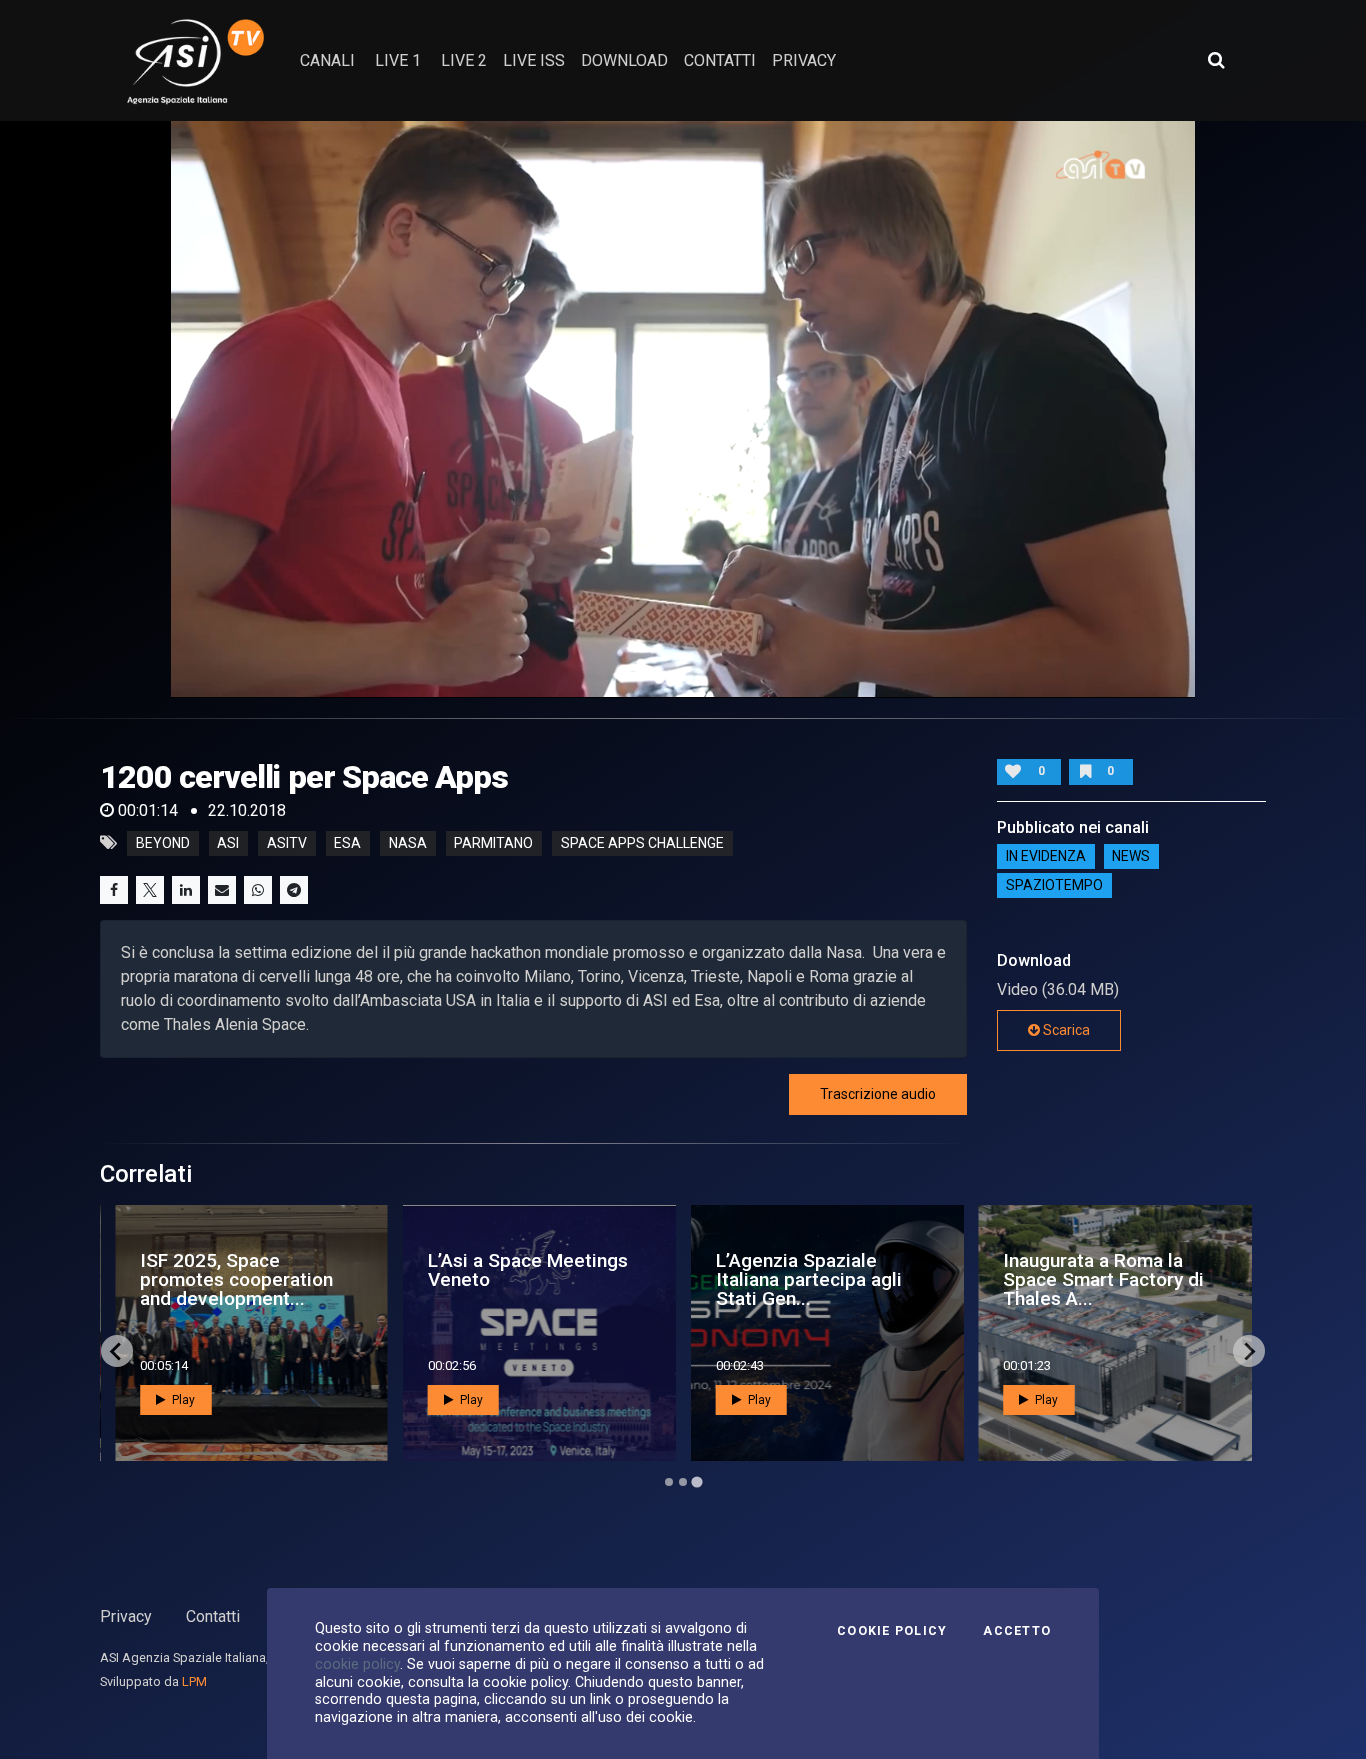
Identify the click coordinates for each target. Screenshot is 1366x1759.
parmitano (493, 843)
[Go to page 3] (696, 1482)
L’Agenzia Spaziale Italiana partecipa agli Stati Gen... (809, 1279)
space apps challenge (642, 843)
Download (624, 60)
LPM (194, 1681)
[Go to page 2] (683, 1482)
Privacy (126, 1616)
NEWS (1131, 857)
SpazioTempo (1054, 886)
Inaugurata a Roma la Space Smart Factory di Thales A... (1103, 1279)
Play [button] (182, 1400)
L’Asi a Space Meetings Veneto (528, 1270)
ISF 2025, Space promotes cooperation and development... (236, 1279)
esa (347, 843)
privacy (804, 60)
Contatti (213, 1616)
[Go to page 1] (669, 1482)
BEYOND (163, 843)
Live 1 (398, 60)
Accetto (1017, 1631)
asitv (287, 843)
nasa (408, 843)
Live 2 (464, 60)
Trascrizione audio (878, 1094)
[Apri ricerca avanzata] (1216, 60)
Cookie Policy (892, 1631)
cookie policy (357, 1664)
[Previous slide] (117, 1351)
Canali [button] (327, 60)
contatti (720, 60)
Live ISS (534, 60)
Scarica (1065, 1030)
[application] (683, 409)
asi (228, 843)
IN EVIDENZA (1046, 857)
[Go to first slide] (1249, 1351)
